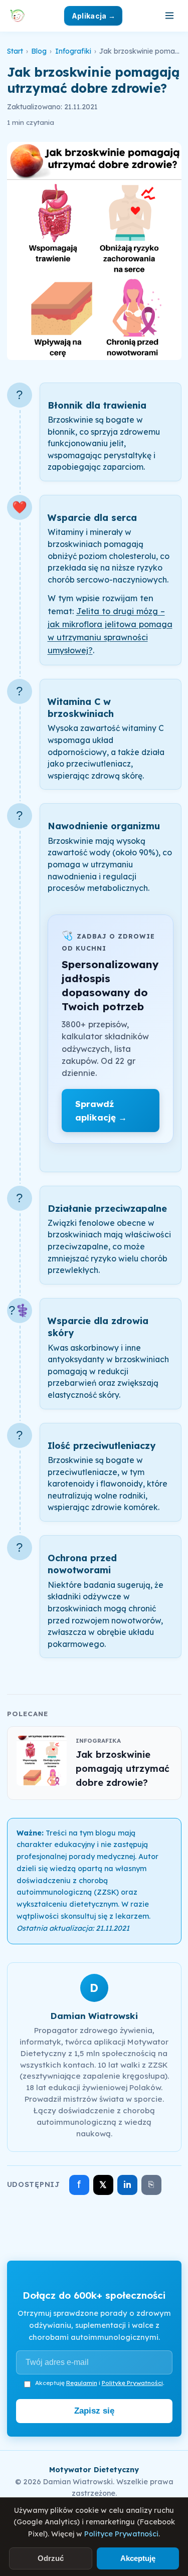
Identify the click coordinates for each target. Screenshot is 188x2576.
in (127, 2185)
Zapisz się (94, 2411)
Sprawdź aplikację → (101, 1111)
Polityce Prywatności (121, 2534)
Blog (39, 51)
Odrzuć (51, 2558)
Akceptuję (138, 2558)
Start (15, 51)
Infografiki (73, 51)
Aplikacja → (93, 16)
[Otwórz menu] (169, 16)
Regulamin (82, 2383)
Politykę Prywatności (132, 2383)
